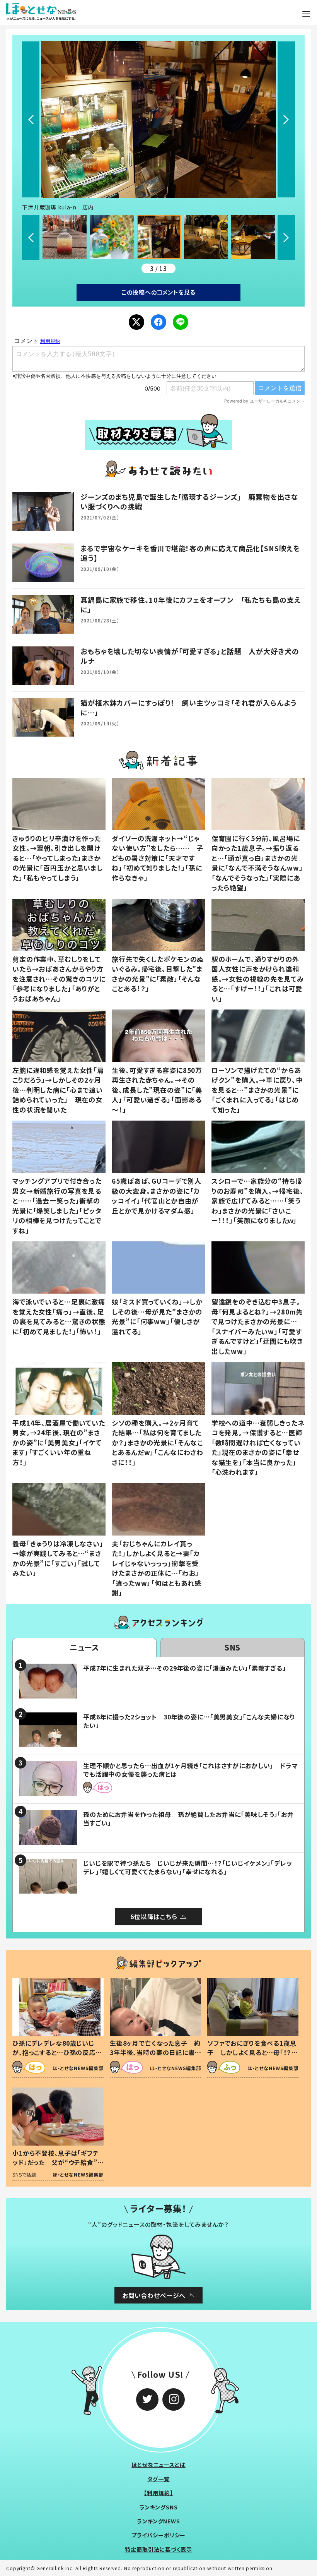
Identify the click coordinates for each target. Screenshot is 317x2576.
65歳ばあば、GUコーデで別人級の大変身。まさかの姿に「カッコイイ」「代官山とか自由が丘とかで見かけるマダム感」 (157, 1196)
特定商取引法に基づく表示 (158, 2549)
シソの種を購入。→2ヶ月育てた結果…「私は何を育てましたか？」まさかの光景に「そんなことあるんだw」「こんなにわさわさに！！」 (158, 1442)
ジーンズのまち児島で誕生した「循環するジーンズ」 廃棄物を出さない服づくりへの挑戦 (189, 501)
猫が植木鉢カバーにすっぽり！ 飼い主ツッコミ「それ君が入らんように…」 (188, 707)
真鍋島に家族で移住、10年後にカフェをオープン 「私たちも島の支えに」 (191, 604)
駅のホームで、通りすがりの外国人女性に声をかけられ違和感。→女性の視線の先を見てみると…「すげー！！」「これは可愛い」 (258, 979)
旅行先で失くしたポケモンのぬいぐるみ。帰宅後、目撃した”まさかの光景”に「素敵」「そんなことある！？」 (158, 974)
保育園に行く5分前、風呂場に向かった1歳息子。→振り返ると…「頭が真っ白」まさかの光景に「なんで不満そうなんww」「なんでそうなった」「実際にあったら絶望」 (257, 863)
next (286, 119)
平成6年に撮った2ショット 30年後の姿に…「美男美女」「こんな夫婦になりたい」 (189, 1721)
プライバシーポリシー (159, 2535)
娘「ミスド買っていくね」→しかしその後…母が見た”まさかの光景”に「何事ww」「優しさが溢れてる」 (157, 1316)
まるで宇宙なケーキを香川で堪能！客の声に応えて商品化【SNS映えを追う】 (190, 553)
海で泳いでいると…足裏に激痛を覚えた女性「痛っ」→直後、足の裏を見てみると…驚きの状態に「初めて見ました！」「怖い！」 (59, 1316)
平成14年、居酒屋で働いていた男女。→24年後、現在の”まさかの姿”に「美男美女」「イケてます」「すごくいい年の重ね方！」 (59, 1442)
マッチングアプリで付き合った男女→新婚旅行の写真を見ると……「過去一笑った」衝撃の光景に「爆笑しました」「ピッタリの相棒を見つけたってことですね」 (57, 1206)
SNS (233, 1647)
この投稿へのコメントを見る (158, 292)
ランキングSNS (159, 2507)
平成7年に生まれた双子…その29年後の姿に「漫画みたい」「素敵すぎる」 (185, 1668)
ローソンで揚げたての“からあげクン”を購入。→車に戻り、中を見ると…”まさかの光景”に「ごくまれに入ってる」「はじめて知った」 (257, 1090)
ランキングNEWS (158, 2521)
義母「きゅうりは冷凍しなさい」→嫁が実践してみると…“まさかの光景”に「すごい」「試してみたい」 (58, 1558)
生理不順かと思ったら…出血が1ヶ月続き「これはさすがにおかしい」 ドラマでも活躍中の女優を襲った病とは (191, 1770)
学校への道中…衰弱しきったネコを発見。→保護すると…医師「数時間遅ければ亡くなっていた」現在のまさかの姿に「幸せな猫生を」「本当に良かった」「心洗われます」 (258, 1447)
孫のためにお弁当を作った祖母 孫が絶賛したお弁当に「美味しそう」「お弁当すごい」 (188, 1818)
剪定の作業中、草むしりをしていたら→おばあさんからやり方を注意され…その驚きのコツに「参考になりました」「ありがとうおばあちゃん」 (59, 979)
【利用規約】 (158, 2493)
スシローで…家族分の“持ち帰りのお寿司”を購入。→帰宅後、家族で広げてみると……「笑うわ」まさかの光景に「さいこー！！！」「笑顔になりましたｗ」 (258, 1201)
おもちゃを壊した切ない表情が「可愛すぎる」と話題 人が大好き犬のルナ (190, 656)
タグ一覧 (158, 2479)
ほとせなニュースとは (158, 2465)
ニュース (84, 1647)
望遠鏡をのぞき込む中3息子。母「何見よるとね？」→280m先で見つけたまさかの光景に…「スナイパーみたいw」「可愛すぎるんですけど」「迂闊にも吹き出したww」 (257, 1326)
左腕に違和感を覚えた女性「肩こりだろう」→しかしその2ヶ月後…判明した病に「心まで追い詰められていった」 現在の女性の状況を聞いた (58, 1090)
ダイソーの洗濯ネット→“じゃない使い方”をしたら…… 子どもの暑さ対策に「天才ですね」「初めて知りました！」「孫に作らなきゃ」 (158, 858)
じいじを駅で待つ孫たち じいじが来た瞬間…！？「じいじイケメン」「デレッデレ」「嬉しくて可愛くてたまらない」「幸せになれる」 (188, 1867)
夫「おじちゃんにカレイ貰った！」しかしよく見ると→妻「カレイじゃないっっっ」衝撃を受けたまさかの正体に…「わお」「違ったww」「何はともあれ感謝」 (157, 1568)
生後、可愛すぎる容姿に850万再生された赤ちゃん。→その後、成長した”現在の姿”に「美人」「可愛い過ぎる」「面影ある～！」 (157, 1090)
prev (31, 119)
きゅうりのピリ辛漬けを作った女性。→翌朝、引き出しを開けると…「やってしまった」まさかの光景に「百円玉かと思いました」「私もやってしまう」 (58, 858)
